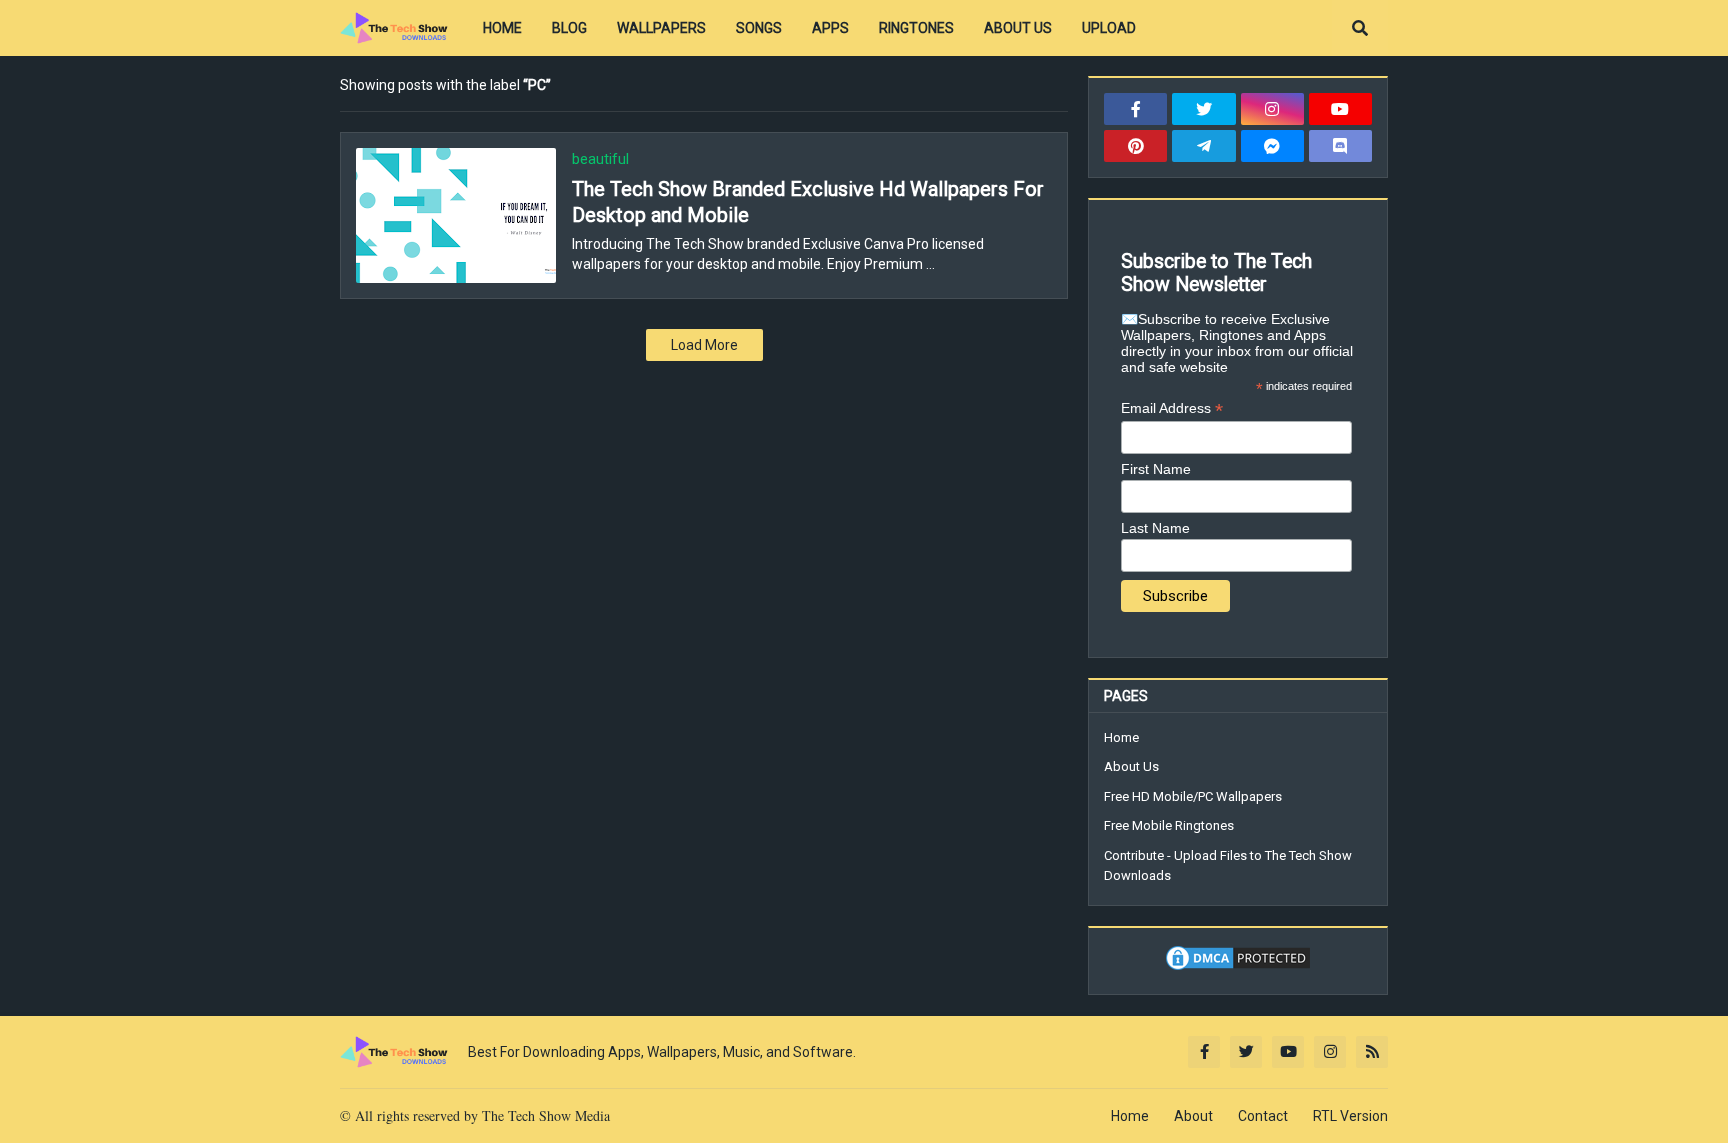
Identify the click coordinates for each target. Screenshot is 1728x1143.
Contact (1263, 1116)
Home (1121, 737)
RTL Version (1350, 1116)
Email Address (1172, 408)
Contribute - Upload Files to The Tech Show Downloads (1228, 865)
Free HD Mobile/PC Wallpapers (1193, 796)
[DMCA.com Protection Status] (1238, 968)
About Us (1131, 766)
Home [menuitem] (502, 28)
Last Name (1155, 528)
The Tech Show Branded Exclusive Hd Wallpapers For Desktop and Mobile (808, 202)
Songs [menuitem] (759, 28)
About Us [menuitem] (1018, 28)
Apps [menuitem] (830, 28)
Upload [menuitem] (1109, 28)
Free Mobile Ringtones (1169, 825)
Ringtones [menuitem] (916, 28)
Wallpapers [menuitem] (661, 28)
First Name (1156, 469)
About (1193, 1116)
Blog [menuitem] (569, 28)
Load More (704, 345)
